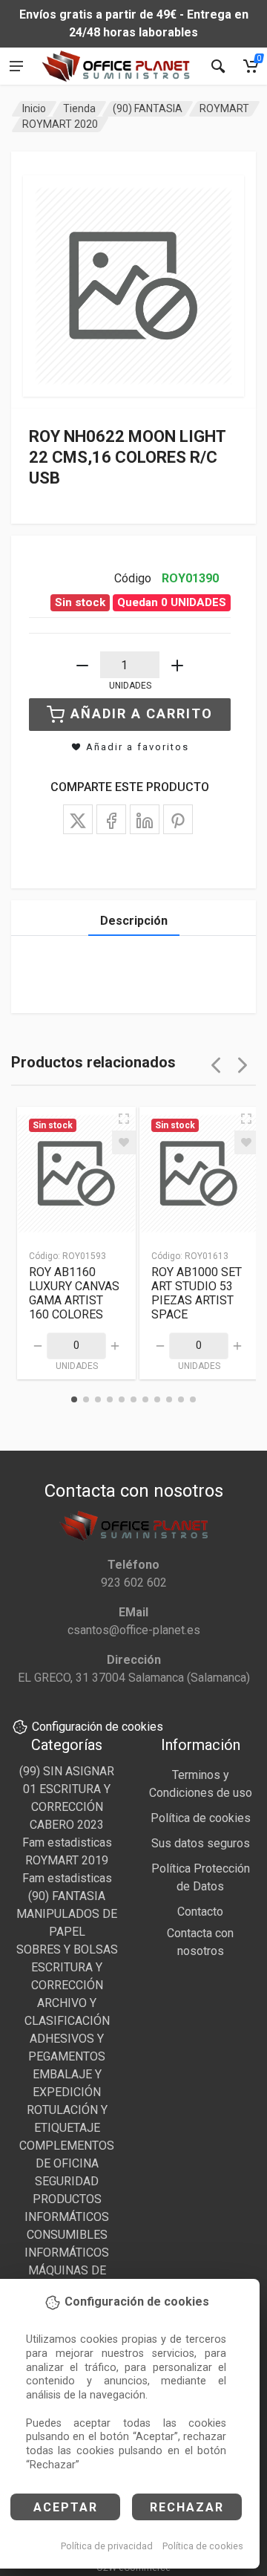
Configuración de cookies (98, 1727)
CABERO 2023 (67, 1825)
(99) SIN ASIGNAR (67, 1771)
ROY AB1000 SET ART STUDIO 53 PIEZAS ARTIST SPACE (197, 1293)
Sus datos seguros (201, 1843)
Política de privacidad (107, 2546)
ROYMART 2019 (67, 1860)
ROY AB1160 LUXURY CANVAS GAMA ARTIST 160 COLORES (74, 1293)
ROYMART (224, 108)
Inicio (34, 108)
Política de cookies (203, 2546)
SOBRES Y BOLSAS (67, 1949)
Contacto (200, 1912)
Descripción (134, 921)
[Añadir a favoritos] (124, 1142)
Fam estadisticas (67, 1842)
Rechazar (187, 2507)
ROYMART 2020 (60, 124)
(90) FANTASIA (148, 108)
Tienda (79, 108)
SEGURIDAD (67, 2181)
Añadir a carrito (142, 713)
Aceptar (66, 2507)
